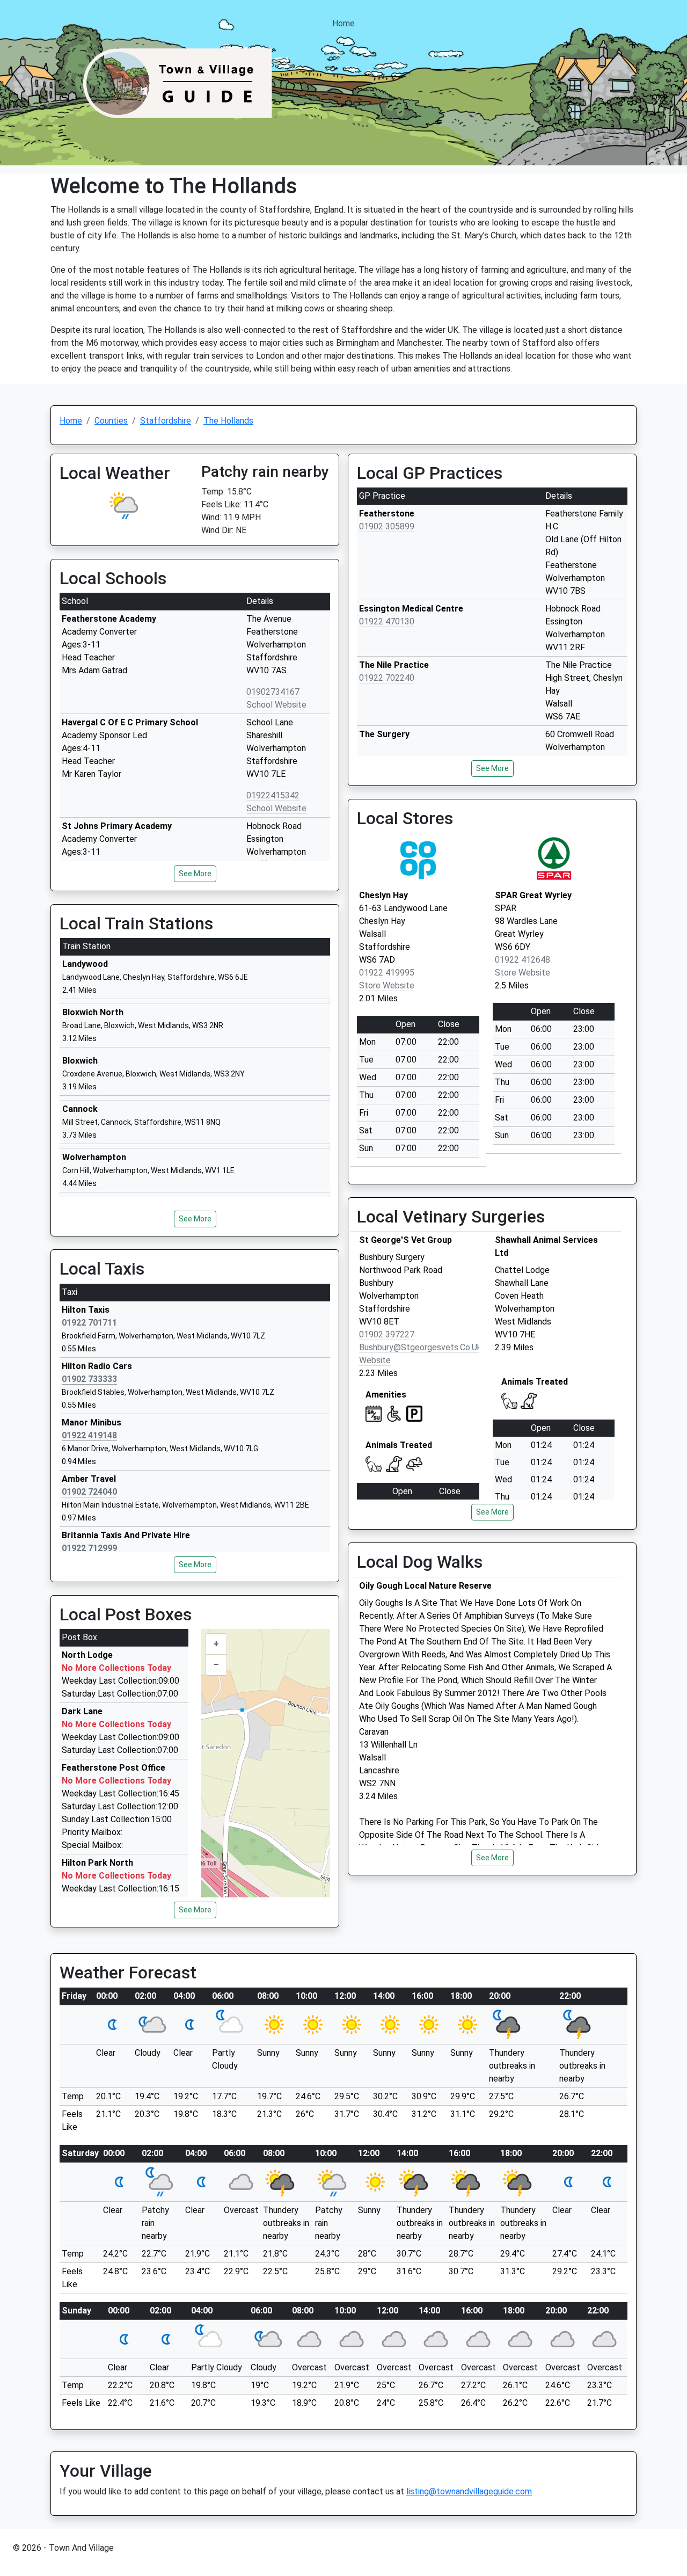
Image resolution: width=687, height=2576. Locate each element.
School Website (276, 705)
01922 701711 (89, 1323)
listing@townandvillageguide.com (469, 2491)
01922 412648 (522, 960)
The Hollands (228, 421)
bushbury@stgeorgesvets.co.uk (420, 1347)
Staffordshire (166, 421)
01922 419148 (89, 1435)
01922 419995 (387, 973)
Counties (111, 421)
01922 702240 (387, 678)
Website (375, 1360)
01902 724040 (89, 1492)
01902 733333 (89, 1379)
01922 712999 (89, 1548)
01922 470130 (387, 621)
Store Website (387, 985)
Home (343, 23)
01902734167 (273, 692)
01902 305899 (387, 526)
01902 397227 (387, 1334)
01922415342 (273, 795)
